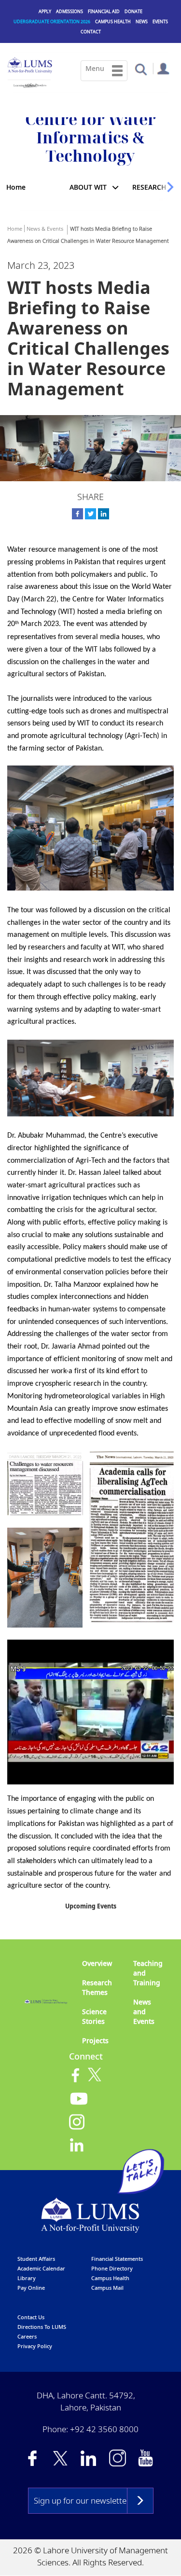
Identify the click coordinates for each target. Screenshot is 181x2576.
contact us (31, 2317)
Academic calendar (41, 2268)
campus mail (107, 2288)
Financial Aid (104, 11)
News (142, 21)
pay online (31, 2288)
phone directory (112, 2268)
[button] (141, 69)
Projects (95, 2040)
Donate (133, 11)
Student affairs (36, 2259)
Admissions (70, 11)
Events (160, 21)
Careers (27, 2336)
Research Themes (97, 1987)
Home (16, 187)
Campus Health (113, 21)
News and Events (144, 2012)
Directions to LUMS (42, 2327)
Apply (45, 11)
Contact (91, 32)
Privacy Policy (35, 2346)
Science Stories (94, 2016)
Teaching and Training (148, 1973)
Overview (97, 1963)
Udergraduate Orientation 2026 (52, 21)
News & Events (45, 229)
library (27, 2278)
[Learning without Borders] (29, 84)
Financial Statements (117, 2259)
